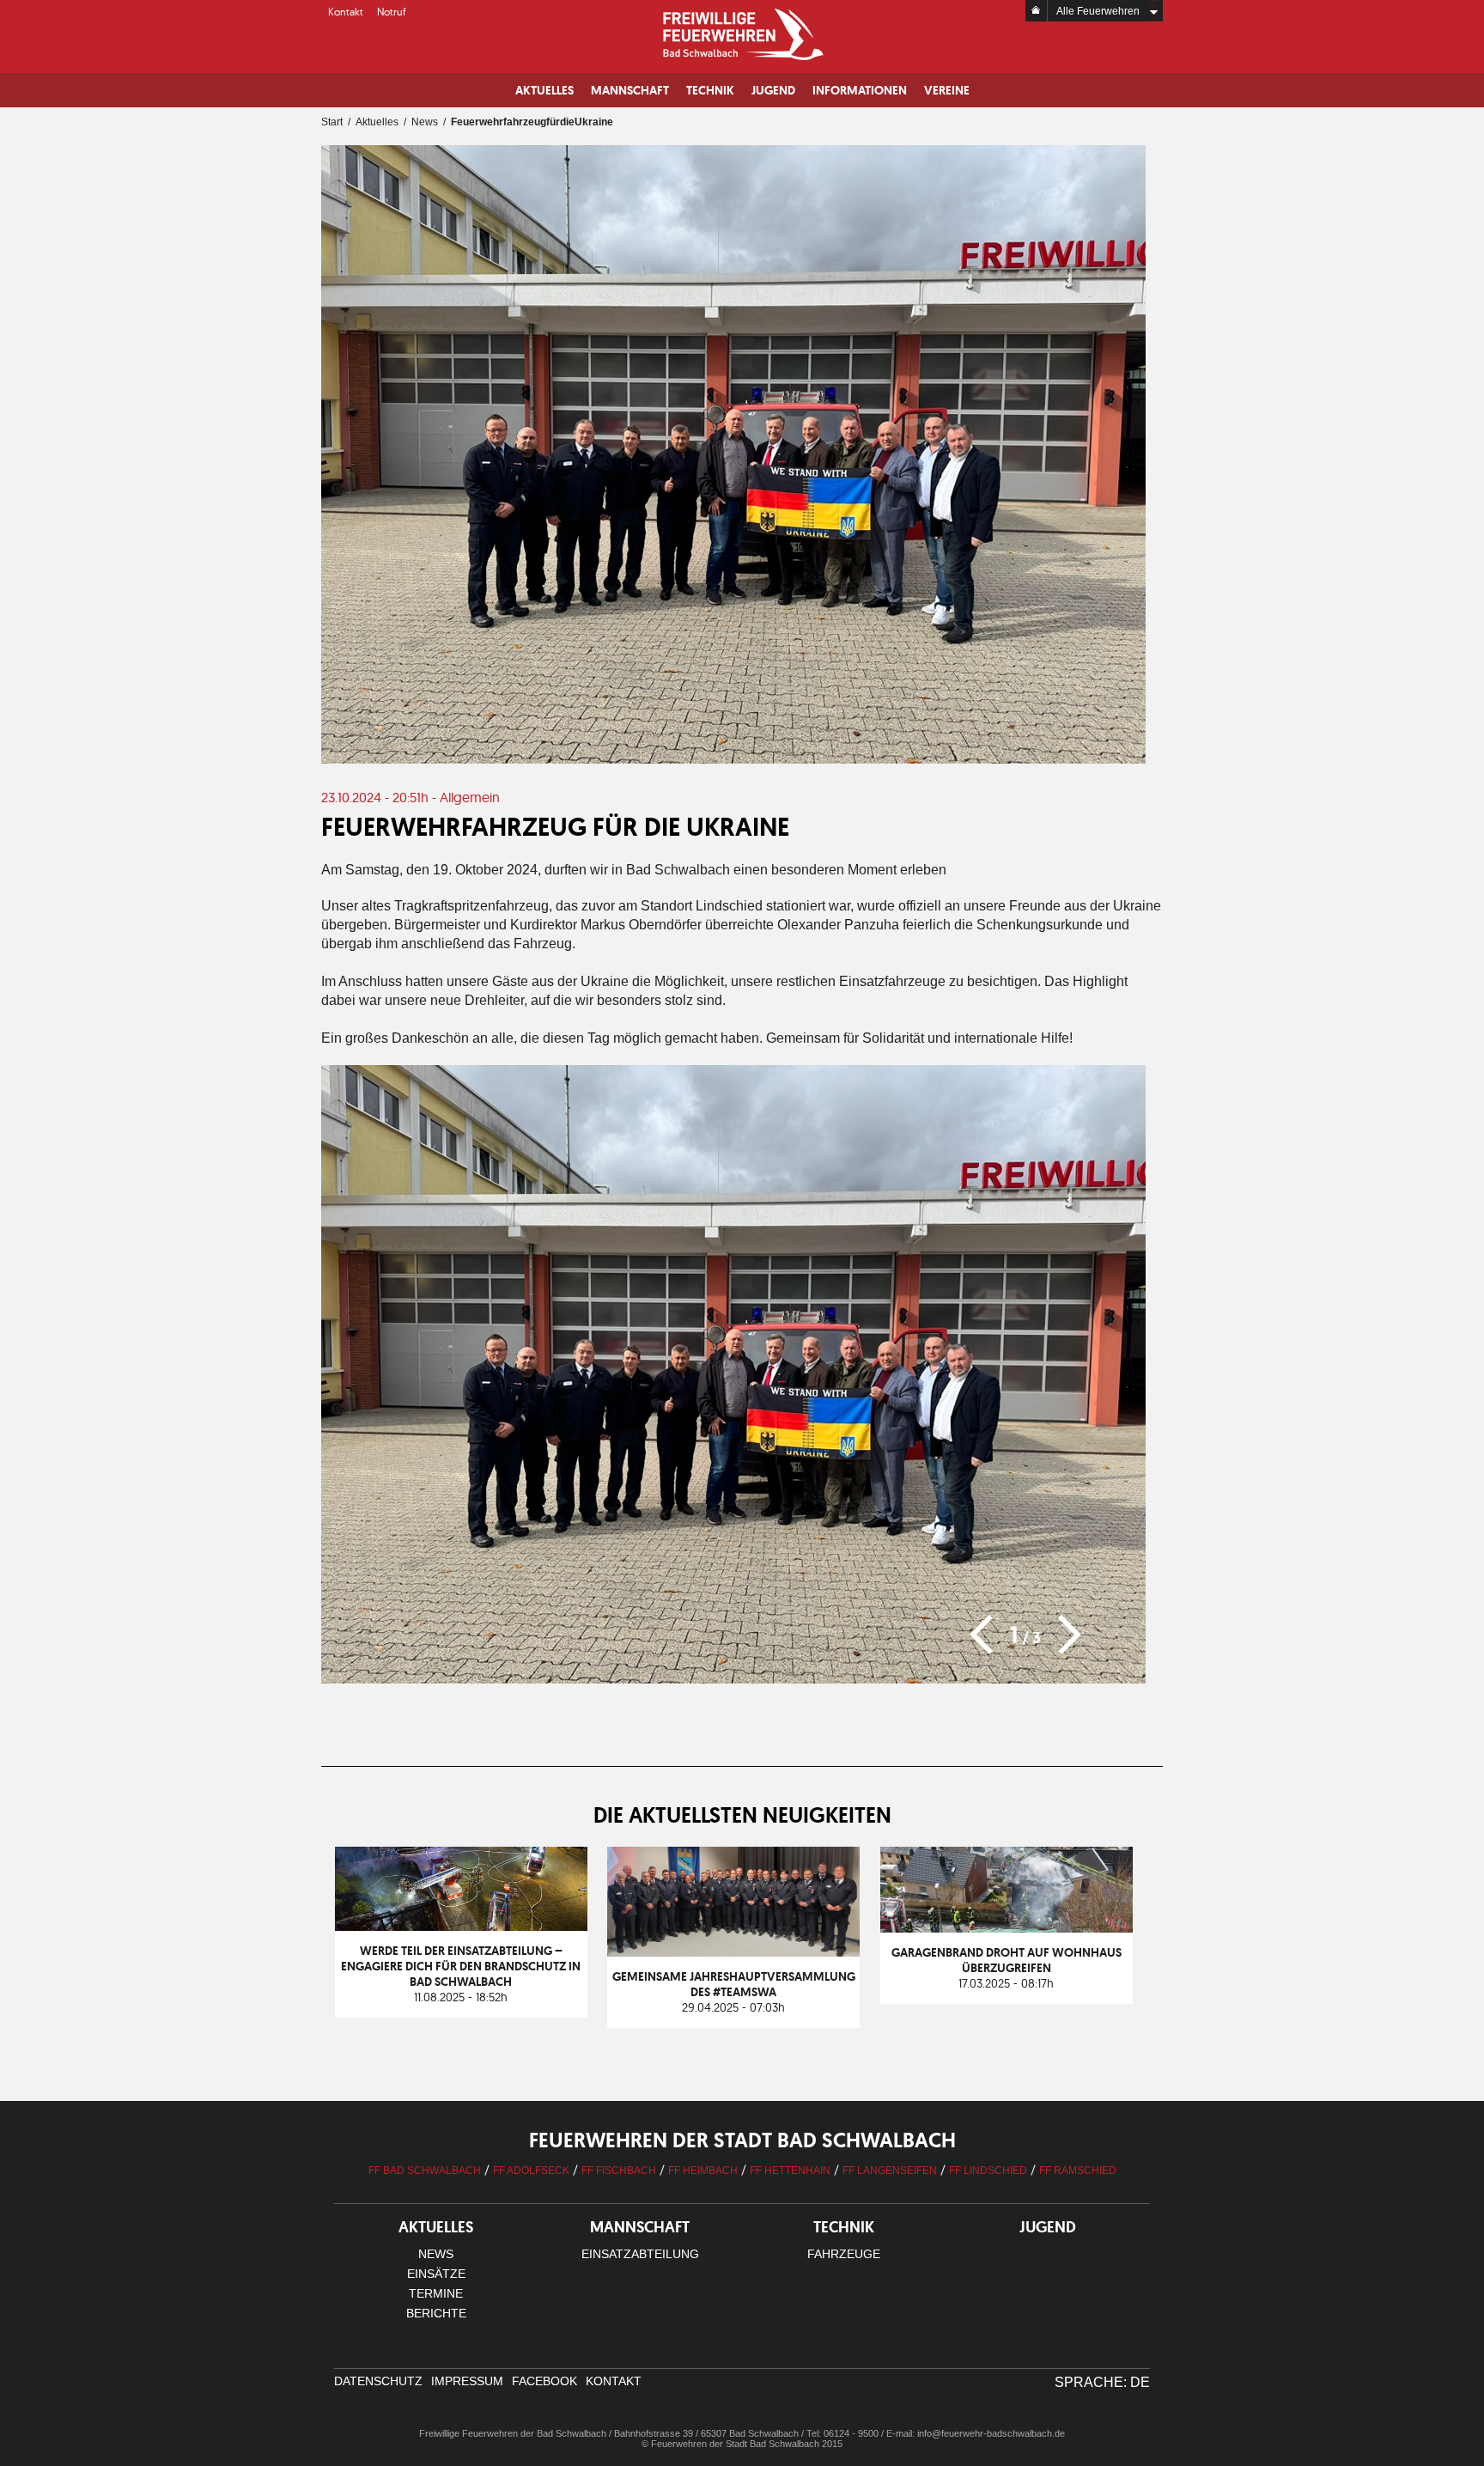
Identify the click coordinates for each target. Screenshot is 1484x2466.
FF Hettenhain (790, 2171)
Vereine (947, 90)
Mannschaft (630, 90)
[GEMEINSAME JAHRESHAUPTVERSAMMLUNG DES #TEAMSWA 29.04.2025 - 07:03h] (744, 1854)
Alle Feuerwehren (1098, 11)
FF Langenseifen (890, 2171)
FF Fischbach (619, 2171)
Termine (436, 2293)
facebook (544, 2381)
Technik (710, 90)
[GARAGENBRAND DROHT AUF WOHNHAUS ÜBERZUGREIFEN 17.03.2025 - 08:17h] (1015, 1854)
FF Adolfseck (531, 2171)
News (425, 122)
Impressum (467, 2381)
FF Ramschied (1078, 2171)
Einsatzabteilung (640, 2254)
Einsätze (436, 2274)
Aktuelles (544, 90)
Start (332, 122)
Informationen (860, 90)
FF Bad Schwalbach (425, 2171)
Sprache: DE (1102, 2382)
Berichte (436, 2313)
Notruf (392, 12)
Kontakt (346, 12)
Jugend (773, 90)
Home (1037, 11)
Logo (742, 34)
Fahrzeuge (844, 2254)
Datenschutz (378, 2381)
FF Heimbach (703, 2171)
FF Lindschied (988, 2171)
